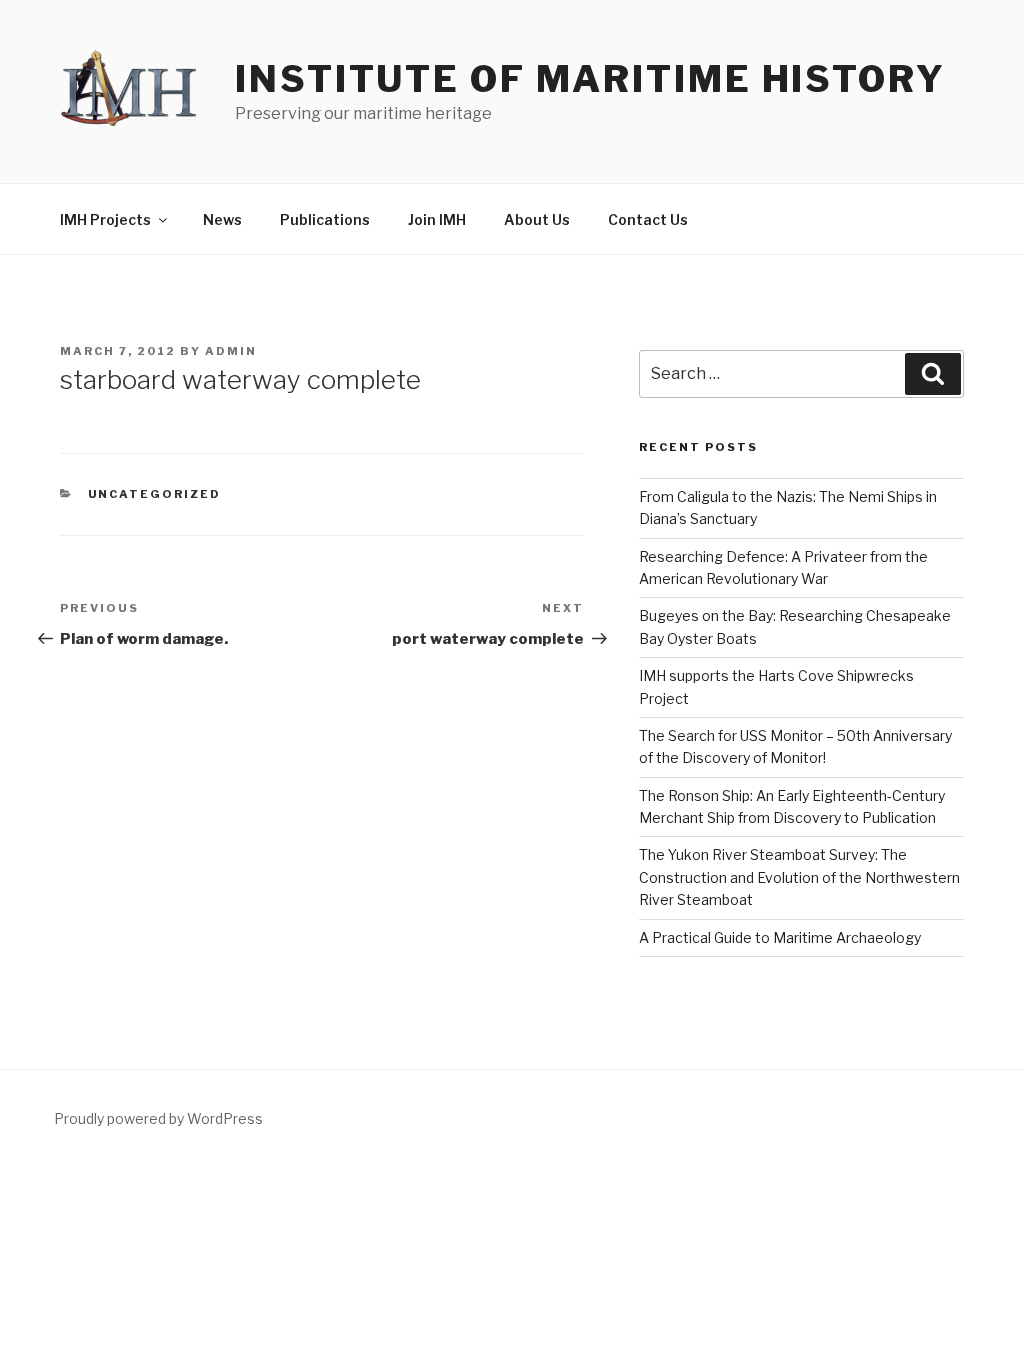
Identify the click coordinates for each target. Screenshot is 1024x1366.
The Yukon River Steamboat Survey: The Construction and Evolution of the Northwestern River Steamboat (799, 877)
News (222, 219)
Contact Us (648, 219)
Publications (325, 219)
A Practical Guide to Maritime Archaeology (780, 937)
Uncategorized (155, 494)
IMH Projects (105, 219)
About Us (537, 219)
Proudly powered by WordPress (158, 1118)
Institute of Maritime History (590, 79)
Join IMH (437, 219)
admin (231, 351)
